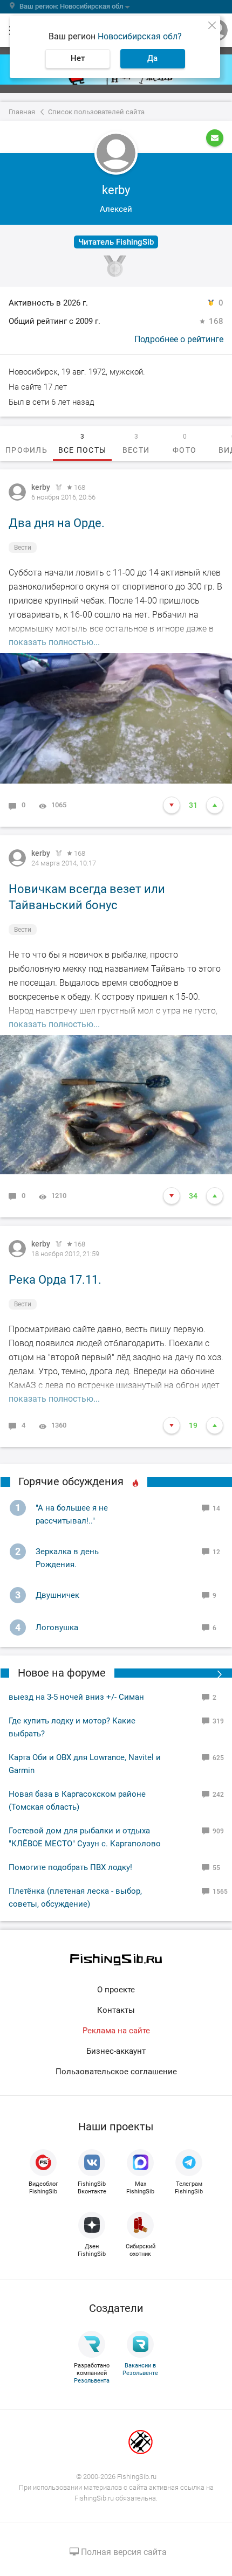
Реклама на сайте (116, 2031)
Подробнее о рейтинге (179, 339)
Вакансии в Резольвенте (140, 2369)
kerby (41, 487)
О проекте (116, 1990)
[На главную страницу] (116, 1960)
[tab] (26, 444)
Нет (78, 58)
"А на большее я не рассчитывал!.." (72, 1514)
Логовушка (57, 1628)
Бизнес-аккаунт (116, 2051)
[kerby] (17, 492)
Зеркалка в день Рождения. (67, 1558)
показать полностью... (54, 642)
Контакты (116, 2010)
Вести (23, 548)
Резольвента (92, 2381)
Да (152, 58)
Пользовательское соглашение (116, 2072)
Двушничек (57, 1595)
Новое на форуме (62, 1673)
